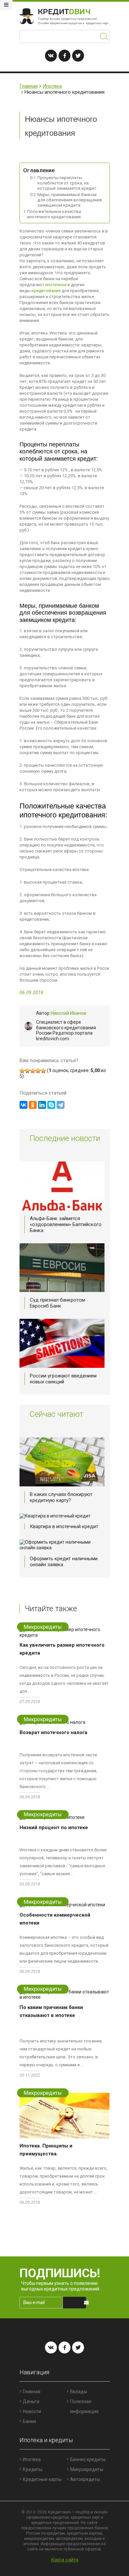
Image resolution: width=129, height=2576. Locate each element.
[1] (22, 1071)
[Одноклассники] (33, 1105)
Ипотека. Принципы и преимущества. (46, 2150)
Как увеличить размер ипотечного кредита (62, 1649)
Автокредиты (85, 2479)
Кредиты (33, 2469)
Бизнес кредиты (88, 2459)
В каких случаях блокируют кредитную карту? (61, 1497)
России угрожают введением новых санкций (63, 1379)
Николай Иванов (68, 1013)
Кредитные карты (42, 2479)
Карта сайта (65, 2560)
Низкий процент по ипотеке (54, 1828)
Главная (29, 86)
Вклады (79, 2392)
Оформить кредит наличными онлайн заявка (64, 1562)
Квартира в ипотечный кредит (64, 1526)
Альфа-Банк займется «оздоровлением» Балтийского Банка (66, 1224)
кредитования (46, 291)
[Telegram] (61, 1105)
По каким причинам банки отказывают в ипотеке (51, 2011)
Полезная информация (84, 2406)
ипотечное (56, 285)
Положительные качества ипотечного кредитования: (54, 214)
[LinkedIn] (42, 1105)
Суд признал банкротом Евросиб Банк (57, 1303)
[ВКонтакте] (23, 1105)
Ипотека (52, 86)
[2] (27, 1071)
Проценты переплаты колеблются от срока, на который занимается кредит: (67, 183)
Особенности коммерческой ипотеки (55, 1919)
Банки (29, 2421)
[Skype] (51, 1105)
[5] (43, 1071)
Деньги (31, 2401)
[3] (33, 1071)
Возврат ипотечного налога (53, 1732)
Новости (32, 2411)
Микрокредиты (87, 2469)
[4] (38, 1071)
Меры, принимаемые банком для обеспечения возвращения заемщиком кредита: (70, 200)
